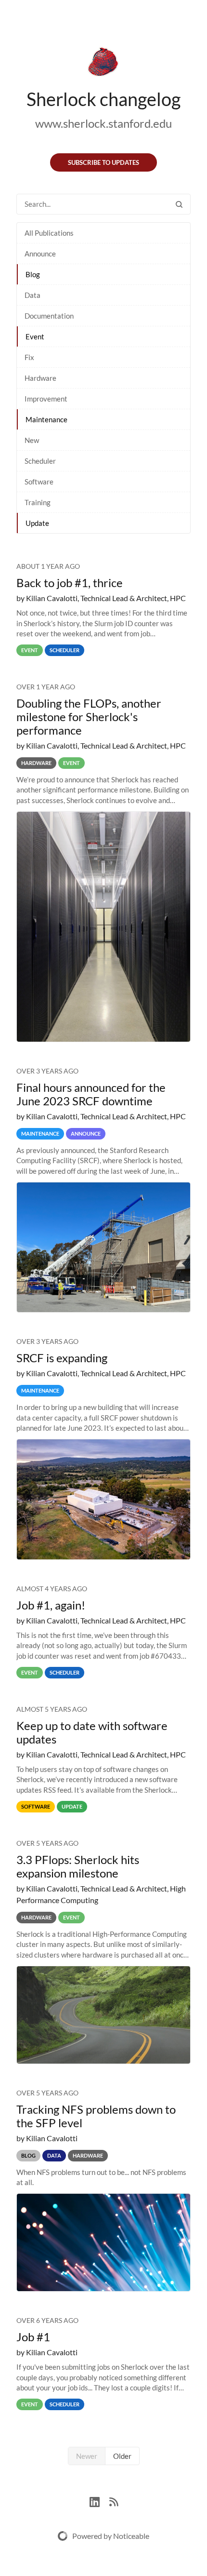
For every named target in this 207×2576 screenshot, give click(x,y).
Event (35, 336)
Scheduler (40, 461)
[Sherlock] (103, 64)
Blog (33, 274)
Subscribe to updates (103, 162)
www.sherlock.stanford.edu (103, 123)
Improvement (46, 399)
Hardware (40, 378)
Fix (29, 357)
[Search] (179, 204)
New (32, 440)
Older (122, 2456)
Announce (40, 254)
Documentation (49, 316)
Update (37, 523)
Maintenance (46, 419)
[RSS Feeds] (114, 2501)
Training (38, 502)
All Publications (49, 233)
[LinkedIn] (99, 2501)
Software (39, 482)
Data (32, 295)
